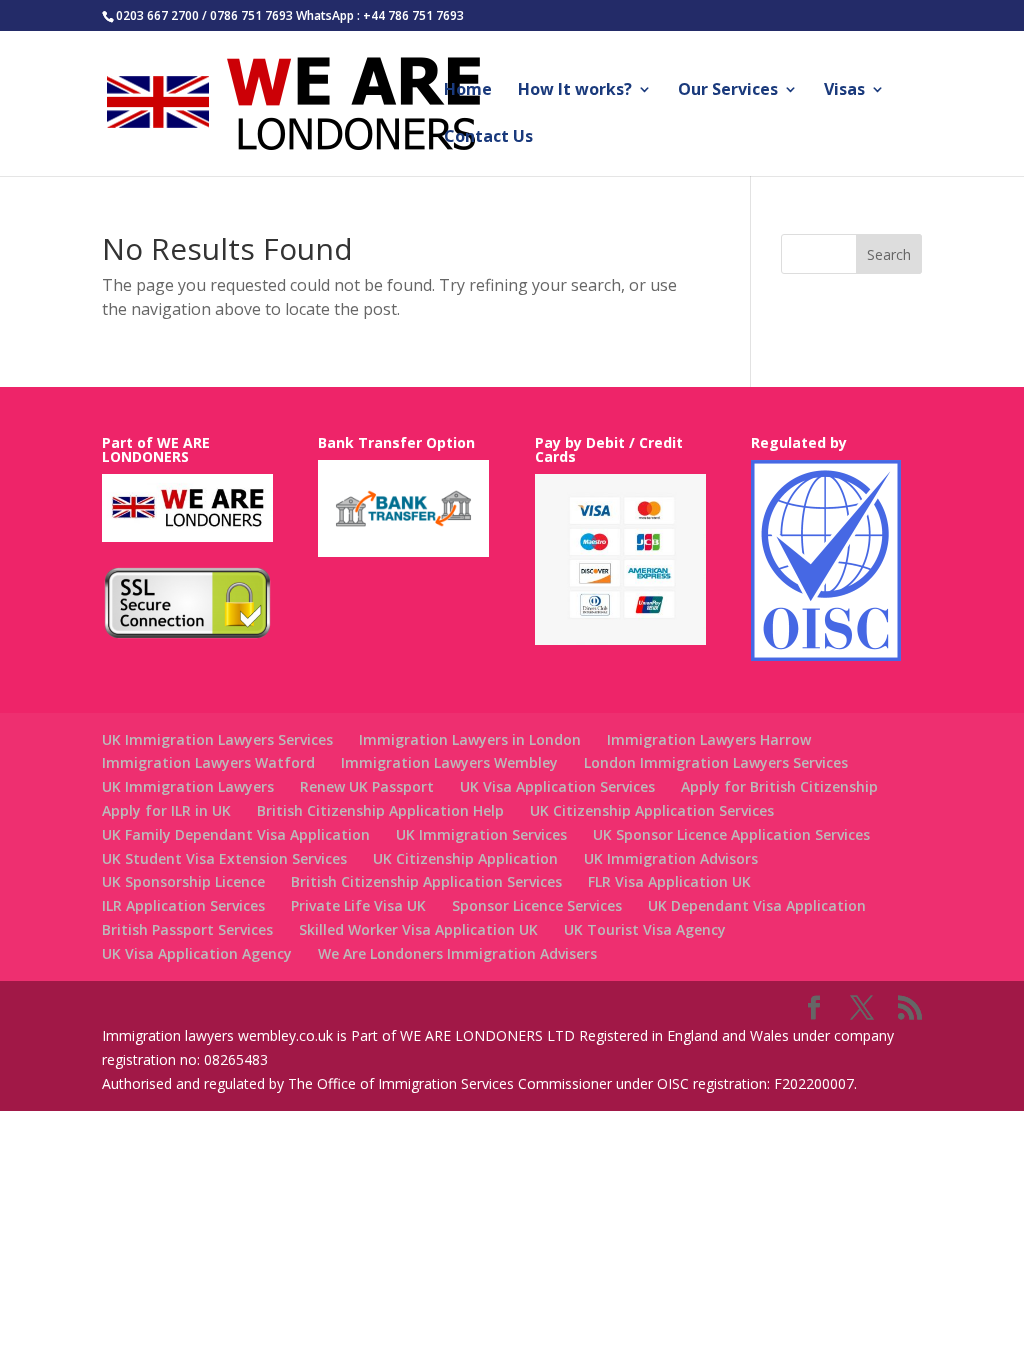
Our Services (728, 91)
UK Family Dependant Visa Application (236, 834)
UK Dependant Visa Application (757, 905)
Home (468, 91)
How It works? (575, 91)
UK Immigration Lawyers (188, 786)
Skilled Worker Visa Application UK (418, 929)
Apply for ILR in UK (166, 810)
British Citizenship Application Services (426, 881)
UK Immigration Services (481, 834)
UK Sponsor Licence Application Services (731, 834)
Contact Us (488, 138)
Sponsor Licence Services (537, 905)
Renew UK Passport (367, 786)
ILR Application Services (183, 905)
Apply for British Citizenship (779, 786)
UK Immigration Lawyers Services (217, 739)
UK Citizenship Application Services (652, 810)
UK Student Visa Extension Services (224, 858)
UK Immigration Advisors (671, 858)
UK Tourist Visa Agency (645, 929)
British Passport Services (187, 929)
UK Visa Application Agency (197, 953)
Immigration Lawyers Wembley (449, 762)
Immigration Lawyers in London (470, 739)
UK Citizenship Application (465, 858)
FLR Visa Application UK (669, 881)
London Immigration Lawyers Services (716, 762)
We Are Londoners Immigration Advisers (457, 953)
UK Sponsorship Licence (183, 881)
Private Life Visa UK (358, 905)
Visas (844, 91)
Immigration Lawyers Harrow (709, 739)
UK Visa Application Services (557, 786)
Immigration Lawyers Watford (208, 762)
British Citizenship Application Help (380, 810)
